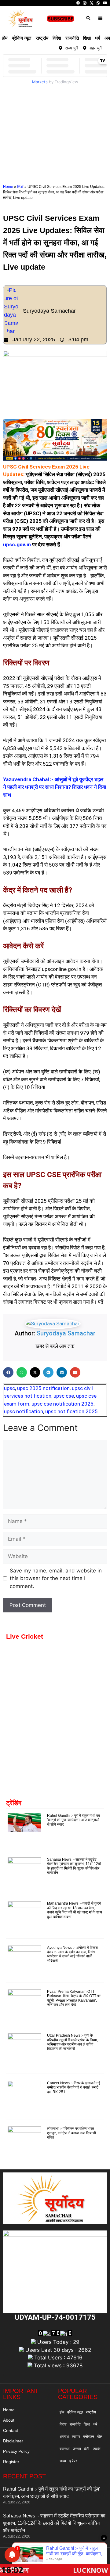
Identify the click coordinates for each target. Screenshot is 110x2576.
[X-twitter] (40, 48)
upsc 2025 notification (43, 1388)
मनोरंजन (89, 2437)
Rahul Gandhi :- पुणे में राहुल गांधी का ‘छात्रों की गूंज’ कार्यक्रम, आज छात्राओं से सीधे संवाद (73, 1820)
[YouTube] (105, 3)
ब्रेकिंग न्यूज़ (22, 38)
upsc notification (24, 1411)
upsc (9, 1388)
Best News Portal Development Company (47, 2557)
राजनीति (72, 38)
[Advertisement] (55, 125)
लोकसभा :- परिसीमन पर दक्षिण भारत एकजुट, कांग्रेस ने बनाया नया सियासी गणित (71, 2133)
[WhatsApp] (98, 3)
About (9, 2420)
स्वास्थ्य (65, 2449)
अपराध (64, 2437)
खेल (100, 2437)
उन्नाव (77, 2449)
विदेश (57, 38)
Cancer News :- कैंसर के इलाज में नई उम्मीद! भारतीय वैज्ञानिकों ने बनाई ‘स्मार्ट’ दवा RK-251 (74, 2087)
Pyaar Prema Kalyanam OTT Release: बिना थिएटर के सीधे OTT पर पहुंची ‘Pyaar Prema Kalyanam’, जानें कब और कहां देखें (74, 1998)
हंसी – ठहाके (92, 2449)
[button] (88, 18)
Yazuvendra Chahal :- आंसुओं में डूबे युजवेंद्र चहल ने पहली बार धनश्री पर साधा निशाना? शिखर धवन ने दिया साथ (55, 787)
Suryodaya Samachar (66, 1333)
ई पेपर (73, 2461)
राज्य (63, 2461)
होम (5, 38)
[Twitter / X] (92, 3)
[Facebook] (78, 3)
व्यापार (76, 2437)
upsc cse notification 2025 (62, 1404)
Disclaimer (13, 2441)
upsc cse (64, 1396)
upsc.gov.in (17, 544)
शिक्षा (87, 38)
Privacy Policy (16, 2451)
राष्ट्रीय (42, 38)
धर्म (98, 38)
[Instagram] (85, 3)
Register (11, 2462)
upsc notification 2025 (71, 1411)
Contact (11, 2430)
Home (8, 187)
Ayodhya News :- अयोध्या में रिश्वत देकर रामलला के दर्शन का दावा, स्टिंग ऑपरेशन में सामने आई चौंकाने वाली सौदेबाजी (72, 1954)
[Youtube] (47, 48)
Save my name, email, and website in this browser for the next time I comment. (56, 1578)
